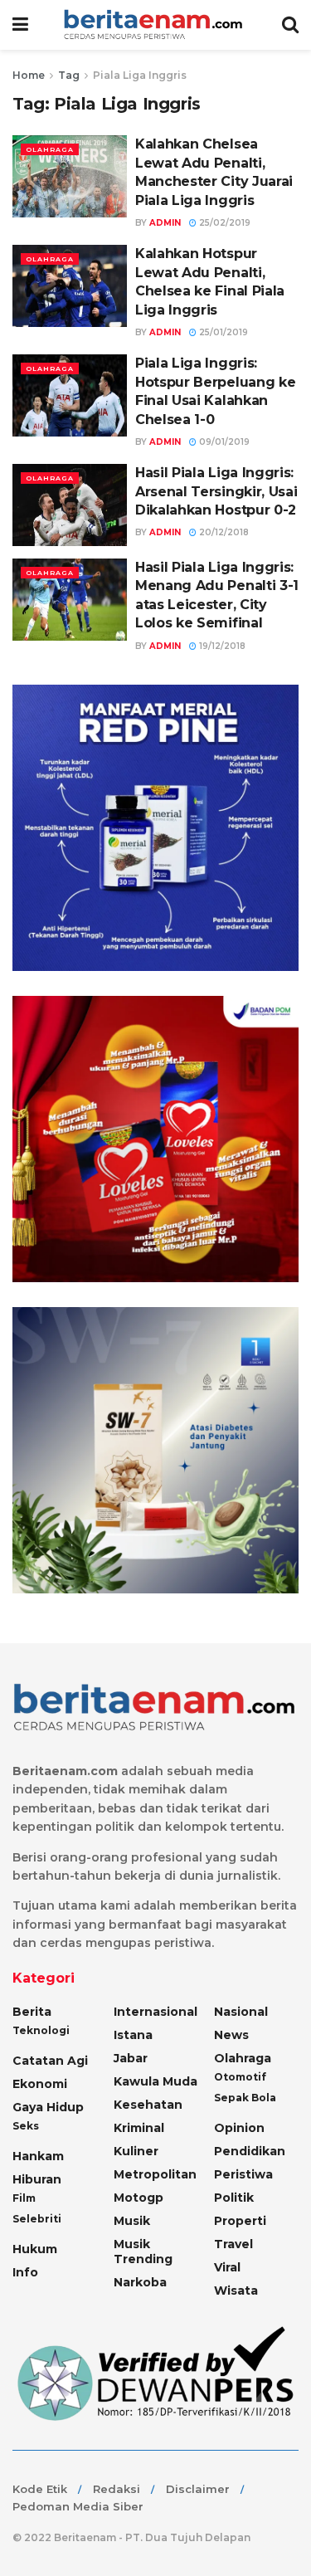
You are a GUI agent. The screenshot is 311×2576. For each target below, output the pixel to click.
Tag (69, 75)
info (25, 2272)
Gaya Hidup (48, 2107)
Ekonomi (40, 2084)
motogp (138, 2198)
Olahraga (50, 149)
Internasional (155, 2012)
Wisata (236, 2291)
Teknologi (41, 2030)
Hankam (38, 2156)
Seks (26, 2126)
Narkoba (140, 2282)
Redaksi (117, 2489)
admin (165, 223)
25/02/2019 (224, 223)
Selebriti (37, 2219)
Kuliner (136, 2151)
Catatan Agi (50, 2061)
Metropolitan (155, 2174)
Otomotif (240, 2077)
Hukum (35, 2249)
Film (24, 2198)
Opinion (239, 2128)
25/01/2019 (222, 332)
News (231, 2035)
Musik (132, 2221)
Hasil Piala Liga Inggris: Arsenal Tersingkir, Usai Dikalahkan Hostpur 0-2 (216, 491)
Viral (227, 2267)
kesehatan (148, 2105)
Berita (32, 2012)
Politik (234, 2198)
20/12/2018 (223, 532)
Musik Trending (143, 2252)
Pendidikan (250, 2151)
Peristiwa (243, 2174)
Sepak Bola (245, 2098)
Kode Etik (40, 2489)
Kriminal (139, 2128)
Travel (233, 2244)
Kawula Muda (155, 2081)
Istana (133, 2035)
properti (240, 2221)
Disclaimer (198, 2489)
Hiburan (37, 2179)
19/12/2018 (221, 646)
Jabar (131, 2058)
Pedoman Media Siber (78, 2506)
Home (29, 75)
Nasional (241, 2012)
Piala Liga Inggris (140, 75)
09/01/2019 (223, 442)
